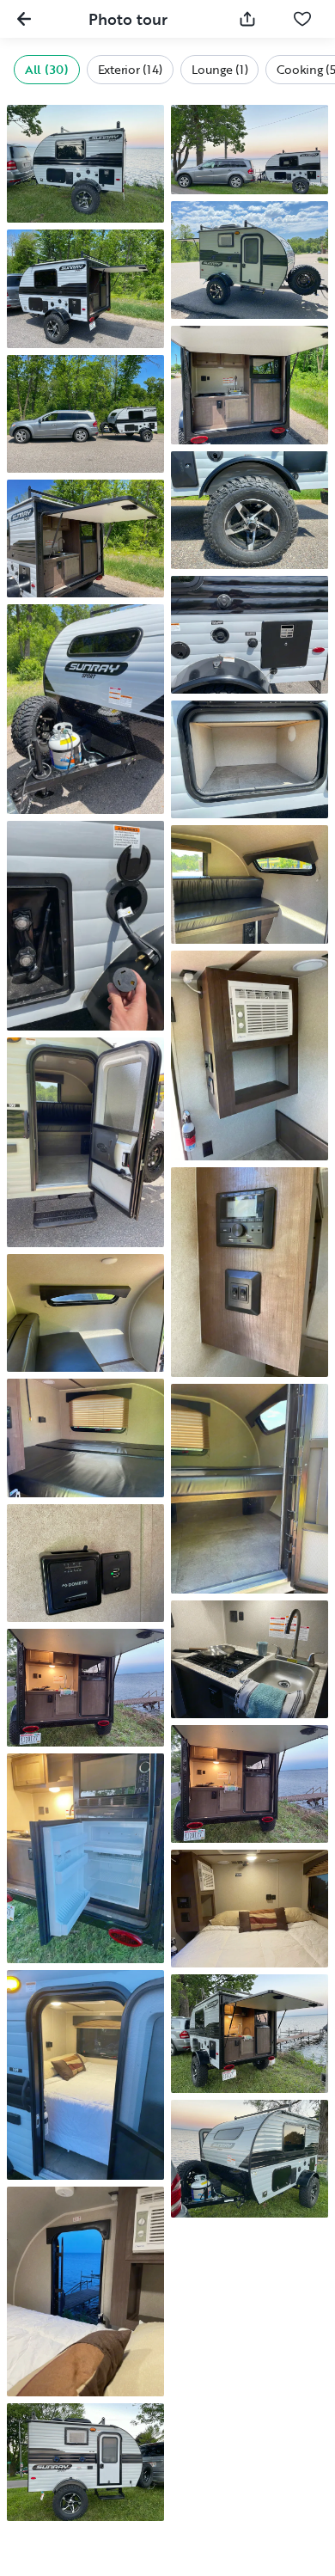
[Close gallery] (24, 19)
